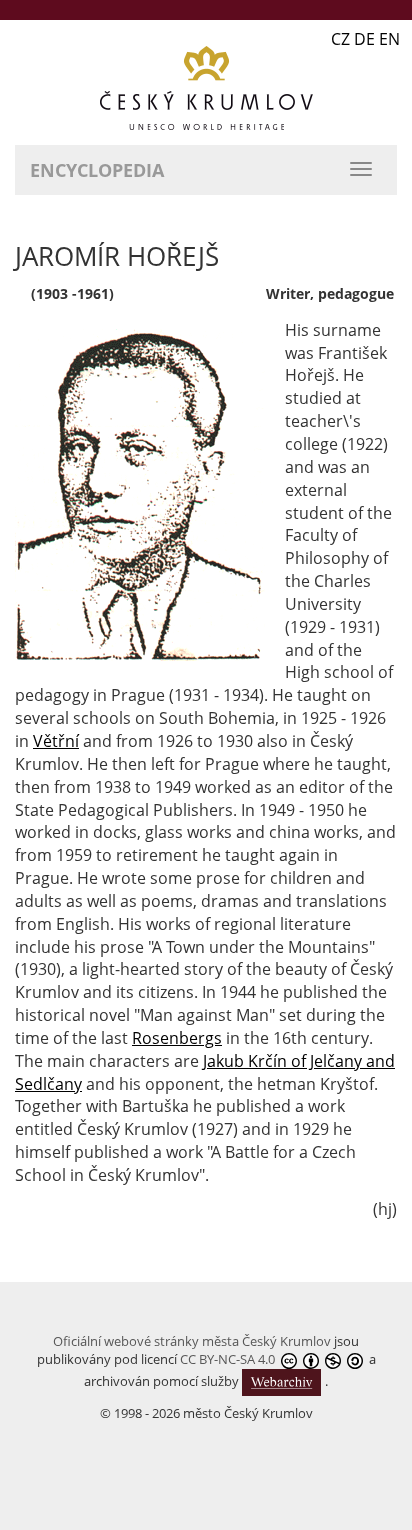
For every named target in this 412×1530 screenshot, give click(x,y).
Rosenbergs (177, 1038)
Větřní (56, 741)
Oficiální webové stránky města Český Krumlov (192, 1341)
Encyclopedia (97, 170)
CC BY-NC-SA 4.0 (227, 1359)
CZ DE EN (365, 39)
